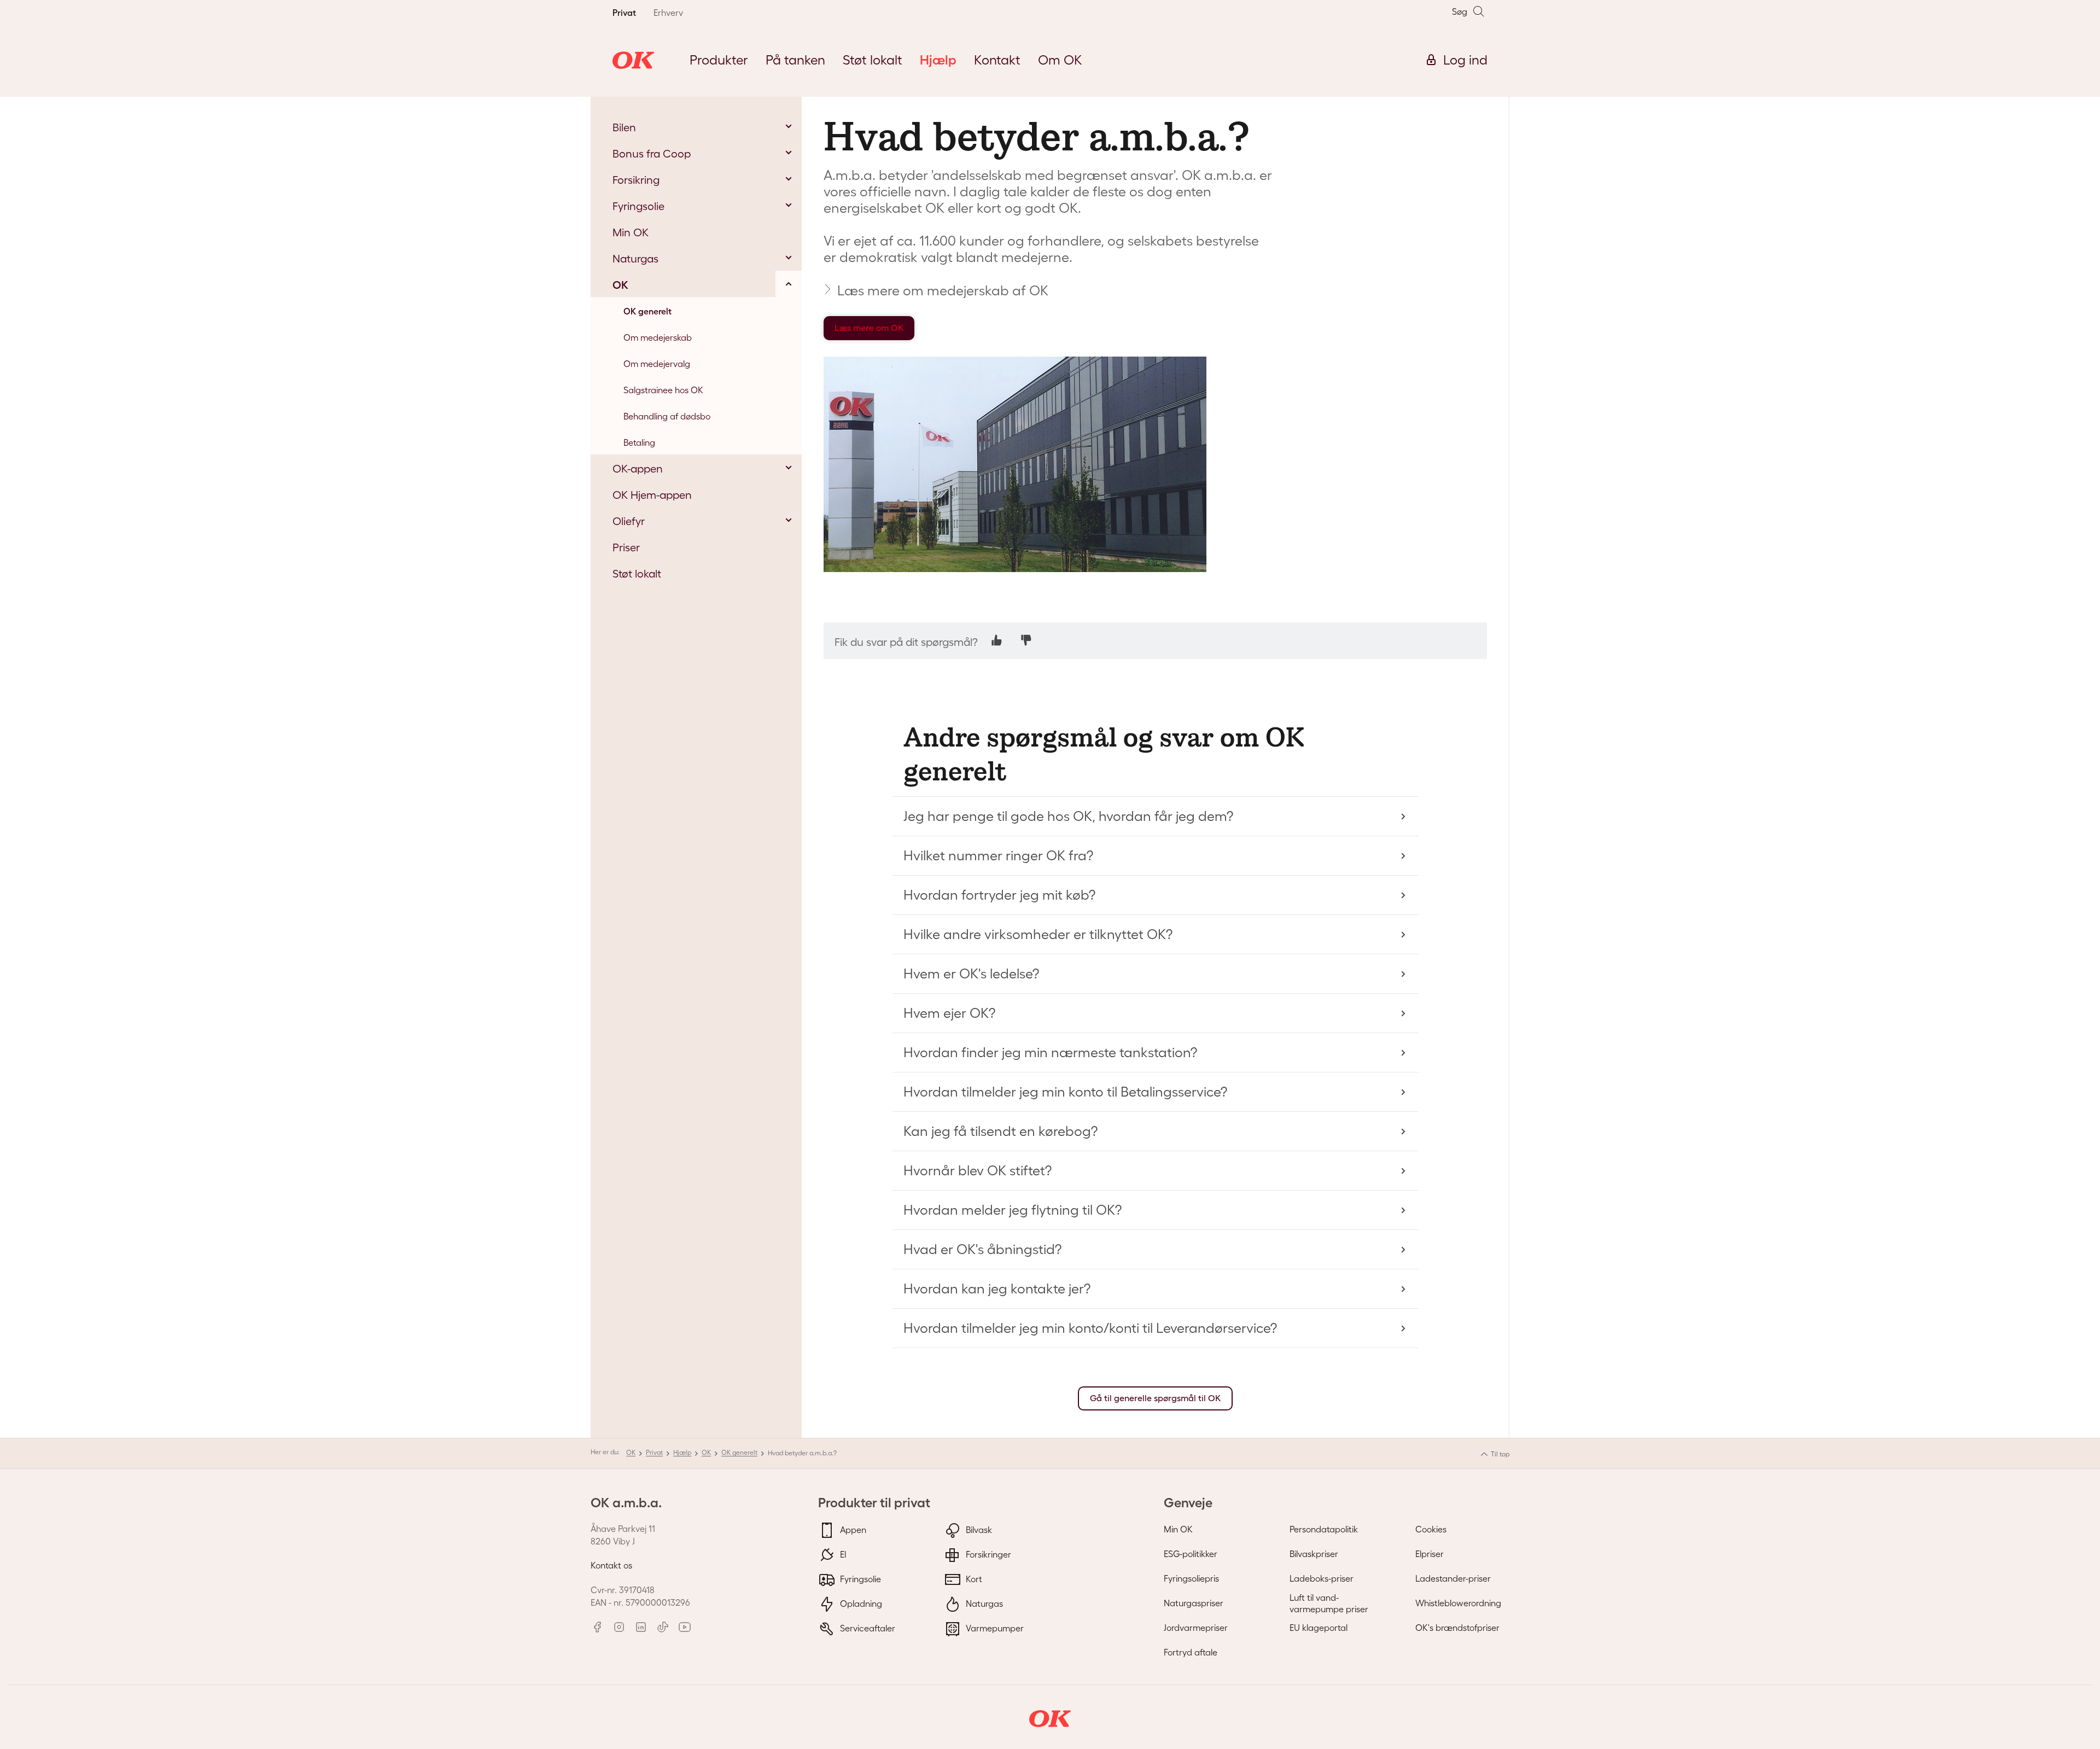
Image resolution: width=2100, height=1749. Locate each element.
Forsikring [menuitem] (636, 180)
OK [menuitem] (620, 285)
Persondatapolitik (1324, 1529)
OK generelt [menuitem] (647, 311)
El (842, 1554)
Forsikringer (987, 1554)
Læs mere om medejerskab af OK (943, 290)
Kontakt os (611, 1565)
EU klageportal (1319, 1628)
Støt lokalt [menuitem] (873, 60)
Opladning (860, 1604)
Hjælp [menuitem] (938, 60)
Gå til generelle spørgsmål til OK (1155, 1398)
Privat (654, 1452)
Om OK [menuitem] (1060, 60)
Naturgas (983, 1604)
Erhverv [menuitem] (668, 13)
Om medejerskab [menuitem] (658, 337)
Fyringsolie (859, 1579)
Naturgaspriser (1194, 1603)
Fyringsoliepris (1191, 1578)
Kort (973, 1579)
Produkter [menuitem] (719, 60)
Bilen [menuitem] (624, 127)
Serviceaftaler (867, 1628)
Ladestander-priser (1453, 1578)
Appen (852, 1530)
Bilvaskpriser (1314, 1554)
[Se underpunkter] (789, 126)
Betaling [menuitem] (639, 442)
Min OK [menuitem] (631, 232)
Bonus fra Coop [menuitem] (652, 154)
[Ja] (997, 640)
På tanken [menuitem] (795, 60)
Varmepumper (994, 1628)
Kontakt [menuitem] (997, 60)
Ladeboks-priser (1322, 1578)
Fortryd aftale (1191, 1652)
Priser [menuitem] (626, 547)
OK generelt (739, 1452)
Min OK (1178, 1529)
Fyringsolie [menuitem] (638, 206)
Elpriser (1430, 1554)
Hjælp (682, 1452)
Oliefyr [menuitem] (629, 521)
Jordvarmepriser (1196, 1628)
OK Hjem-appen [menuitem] (652, 495)
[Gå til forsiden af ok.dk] (633, 60)
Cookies (1431, 1529)
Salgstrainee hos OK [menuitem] (663, 390)
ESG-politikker (1191, 1554)
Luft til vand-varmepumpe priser (1329, 1603)
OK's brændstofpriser (1457, 1628)
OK (631, 1452)
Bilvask (978, 1530)
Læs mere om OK (869, 328)
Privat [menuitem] (624, 13)
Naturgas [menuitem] (635, 259)
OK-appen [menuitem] (638, 469)
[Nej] (1026, 640)
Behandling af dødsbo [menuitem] (667, 416)
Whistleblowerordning (1458, 1603)
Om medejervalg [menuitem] (657, 364)
